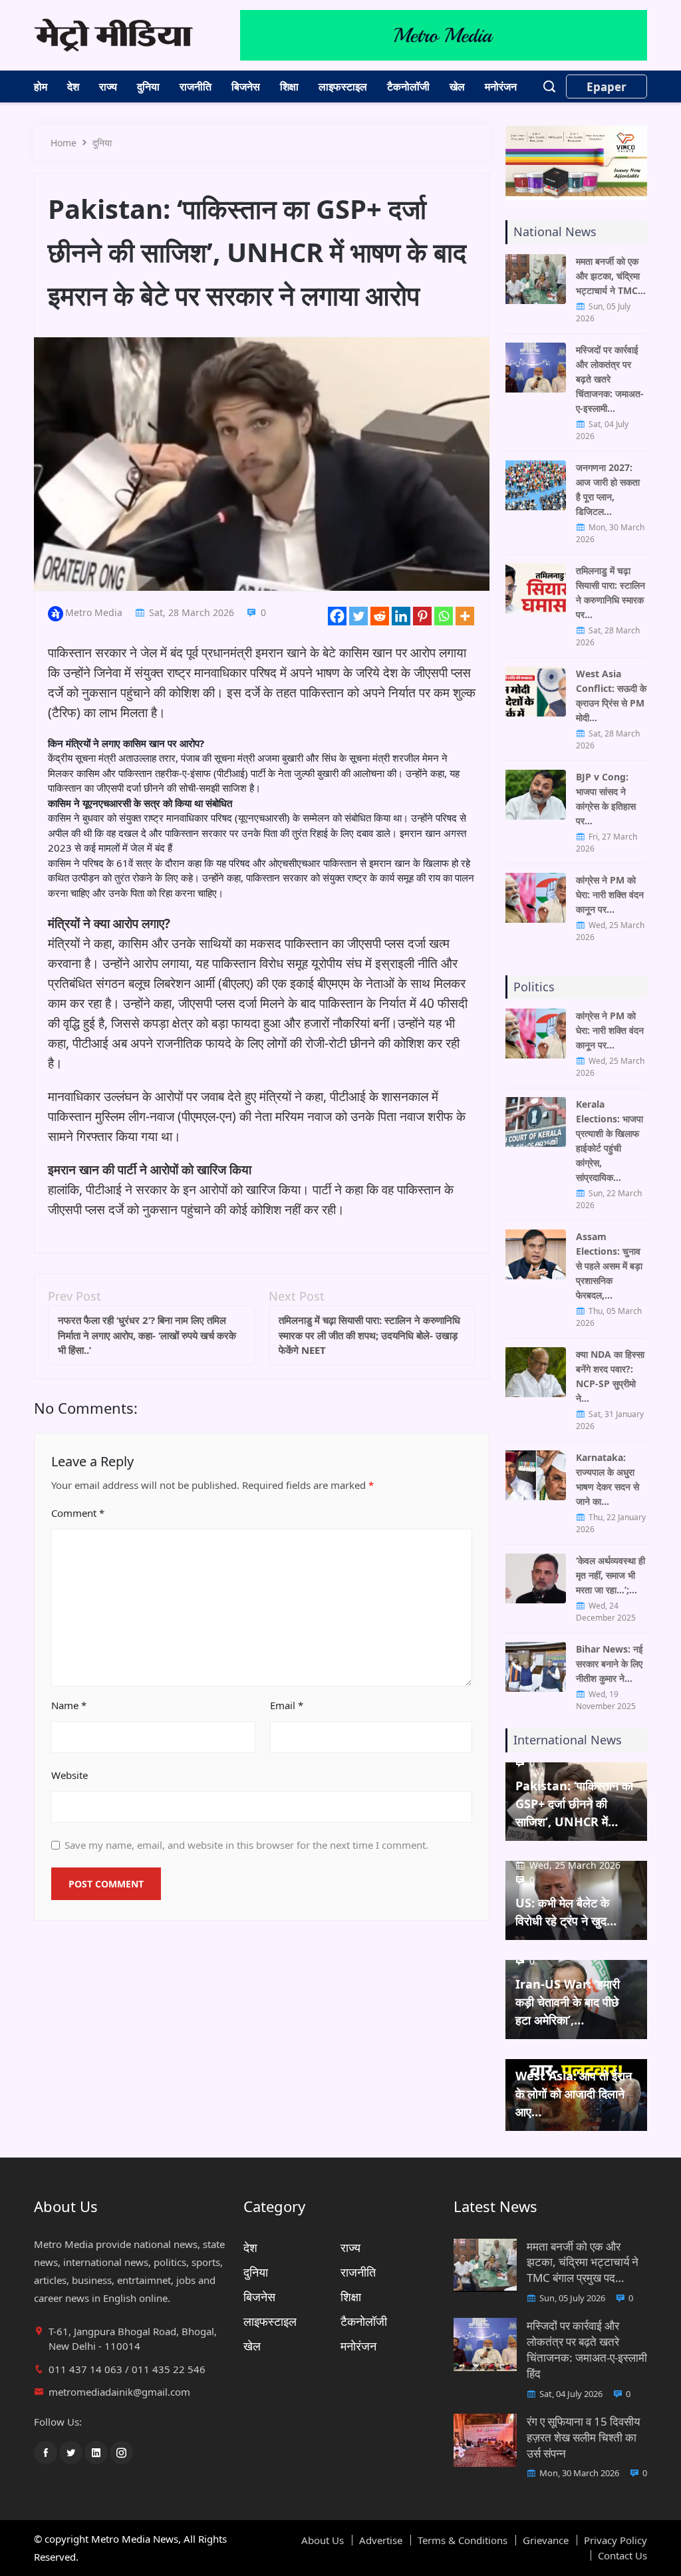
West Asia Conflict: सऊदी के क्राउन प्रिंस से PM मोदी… (611, 696)
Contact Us (622, 2555)
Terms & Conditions (463, 2540)
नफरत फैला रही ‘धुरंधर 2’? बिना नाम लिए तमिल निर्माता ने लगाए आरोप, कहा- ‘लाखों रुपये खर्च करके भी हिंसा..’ (147, 1335)
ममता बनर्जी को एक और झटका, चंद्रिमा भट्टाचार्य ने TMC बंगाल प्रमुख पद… (583, 2262)
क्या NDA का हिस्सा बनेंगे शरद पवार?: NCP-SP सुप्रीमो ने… (610, 1376)
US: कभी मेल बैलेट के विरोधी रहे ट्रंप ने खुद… (566, 1912)
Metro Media (94, 612)
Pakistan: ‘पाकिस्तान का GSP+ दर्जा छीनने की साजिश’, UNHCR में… (574, 1804)
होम (41, 86)
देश (73, 86)
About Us (323, 2540)
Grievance (546, 2540)
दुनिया (148, 86)
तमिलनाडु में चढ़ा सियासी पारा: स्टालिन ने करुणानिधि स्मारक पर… (611, 592)
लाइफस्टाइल (343, 86)
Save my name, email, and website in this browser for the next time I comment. (246, 1845)
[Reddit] (380, 616)
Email (287, 1705)
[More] (465, 616)
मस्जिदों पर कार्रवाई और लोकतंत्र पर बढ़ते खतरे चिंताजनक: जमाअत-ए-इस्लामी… (610, 379)
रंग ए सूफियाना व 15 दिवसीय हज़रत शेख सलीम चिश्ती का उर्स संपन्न (583, 2437)
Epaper (607, 87)
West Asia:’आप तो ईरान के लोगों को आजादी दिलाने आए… (574, 2094)
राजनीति (196, 86)
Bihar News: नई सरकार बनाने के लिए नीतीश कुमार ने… (610, 1664)
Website (69, 1775)
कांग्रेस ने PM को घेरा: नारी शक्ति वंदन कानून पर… (610, 894)
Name (69, 1705)
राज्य (108, 86)
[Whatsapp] (444, 616)
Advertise (381, 2540)
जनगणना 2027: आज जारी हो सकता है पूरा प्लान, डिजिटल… (608, 489)
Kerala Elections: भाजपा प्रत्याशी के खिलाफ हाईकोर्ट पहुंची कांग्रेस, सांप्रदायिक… (610, 1141)
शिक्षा (289, 86)
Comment (78, 1513)
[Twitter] (358, 616)
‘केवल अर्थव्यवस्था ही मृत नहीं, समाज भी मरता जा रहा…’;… (611, 1575)
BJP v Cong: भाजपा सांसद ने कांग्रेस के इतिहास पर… (606, 799)
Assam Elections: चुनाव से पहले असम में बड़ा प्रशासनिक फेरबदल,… (609, 1266)
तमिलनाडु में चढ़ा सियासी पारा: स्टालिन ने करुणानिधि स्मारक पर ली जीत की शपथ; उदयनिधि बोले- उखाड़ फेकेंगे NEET (369, 1335)
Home (64, 143)
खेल (457, 86)
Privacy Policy (615, 2540)
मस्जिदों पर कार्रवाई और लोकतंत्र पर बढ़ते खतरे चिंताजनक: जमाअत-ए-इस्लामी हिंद (587, 2349)
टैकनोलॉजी (408, 86)
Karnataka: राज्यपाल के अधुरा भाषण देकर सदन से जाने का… (608, 1479)
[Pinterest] (422, 616)
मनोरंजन (501, 86)
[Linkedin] (401, 616)
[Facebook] (337, 616)
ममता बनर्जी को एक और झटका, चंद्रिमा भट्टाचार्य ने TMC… (611, 276)
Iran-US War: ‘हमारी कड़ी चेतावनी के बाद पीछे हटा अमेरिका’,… (568, 2002)
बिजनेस (246, 86)
